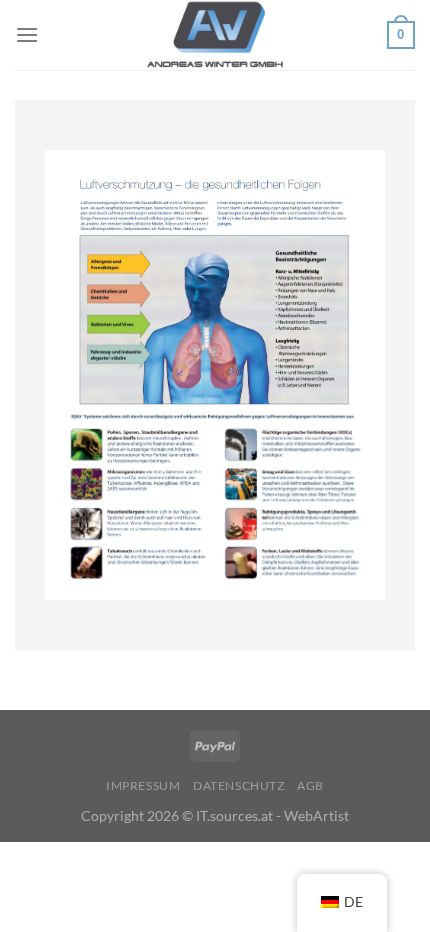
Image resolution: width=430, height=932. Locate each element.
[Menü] (27, 34)
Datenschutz (239, 785)
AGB (310, 785)
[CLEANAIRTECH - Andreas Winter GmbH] (215, 35)
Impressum (143, 785)
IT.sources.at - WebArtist (272, 815)
